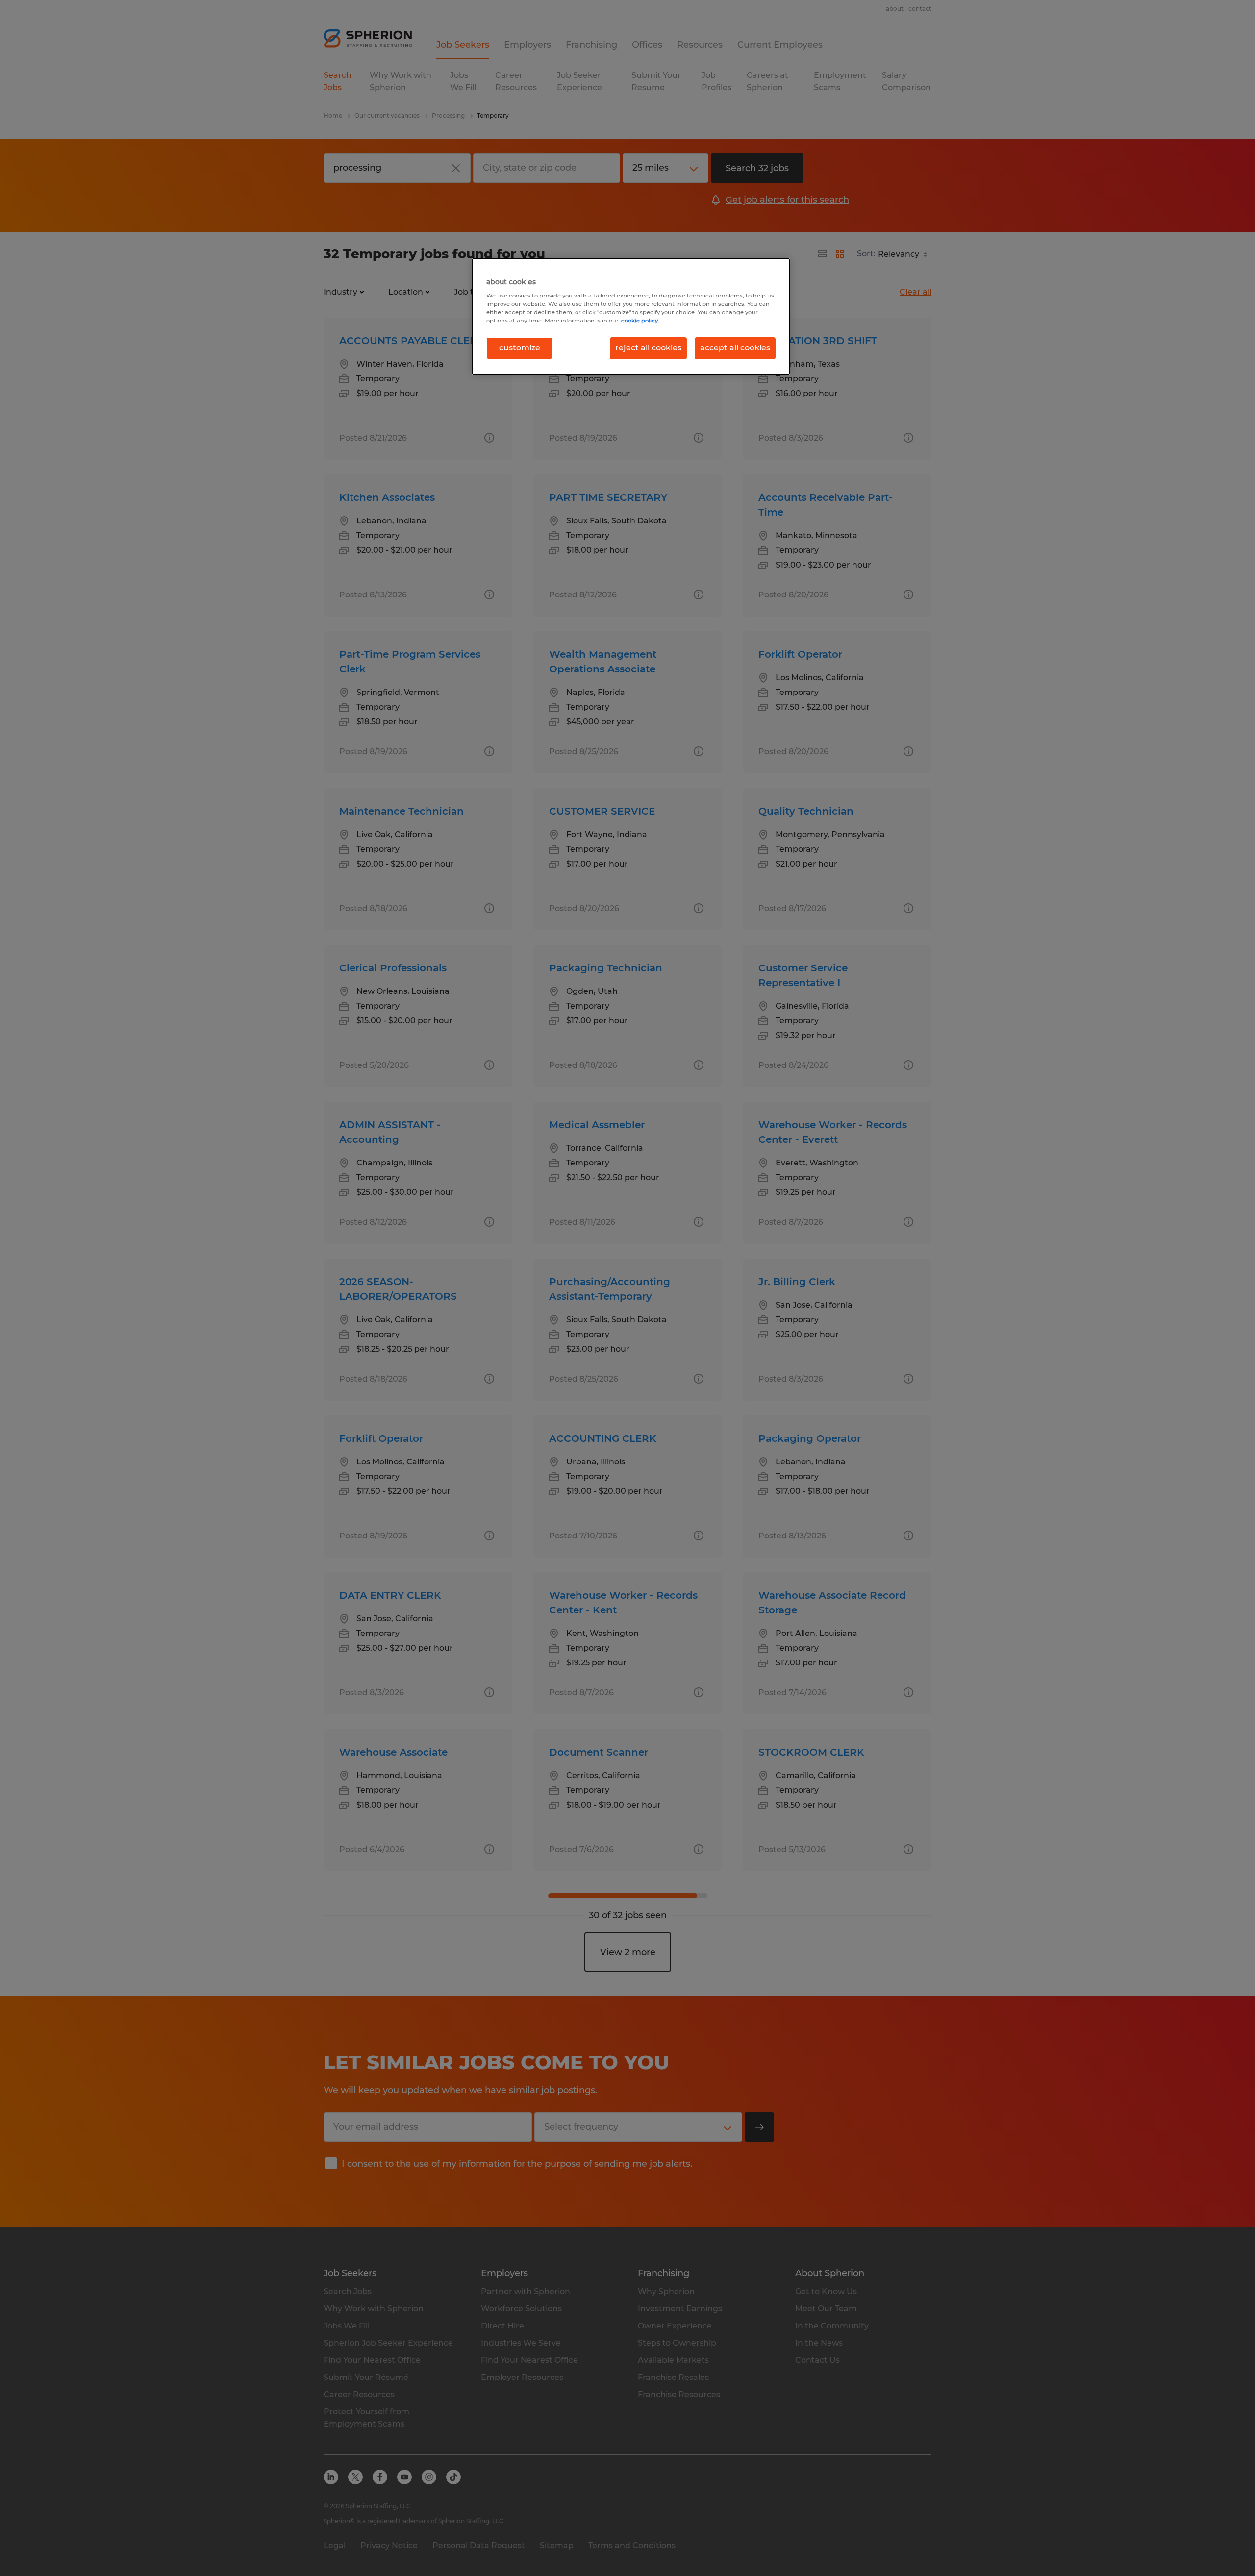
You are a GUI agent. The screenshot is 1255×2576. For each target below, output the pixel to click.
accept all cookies (735, 348)
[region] (631, 317)
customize (520, 348)
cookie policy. (640, 321)
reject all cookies (648, 348)
